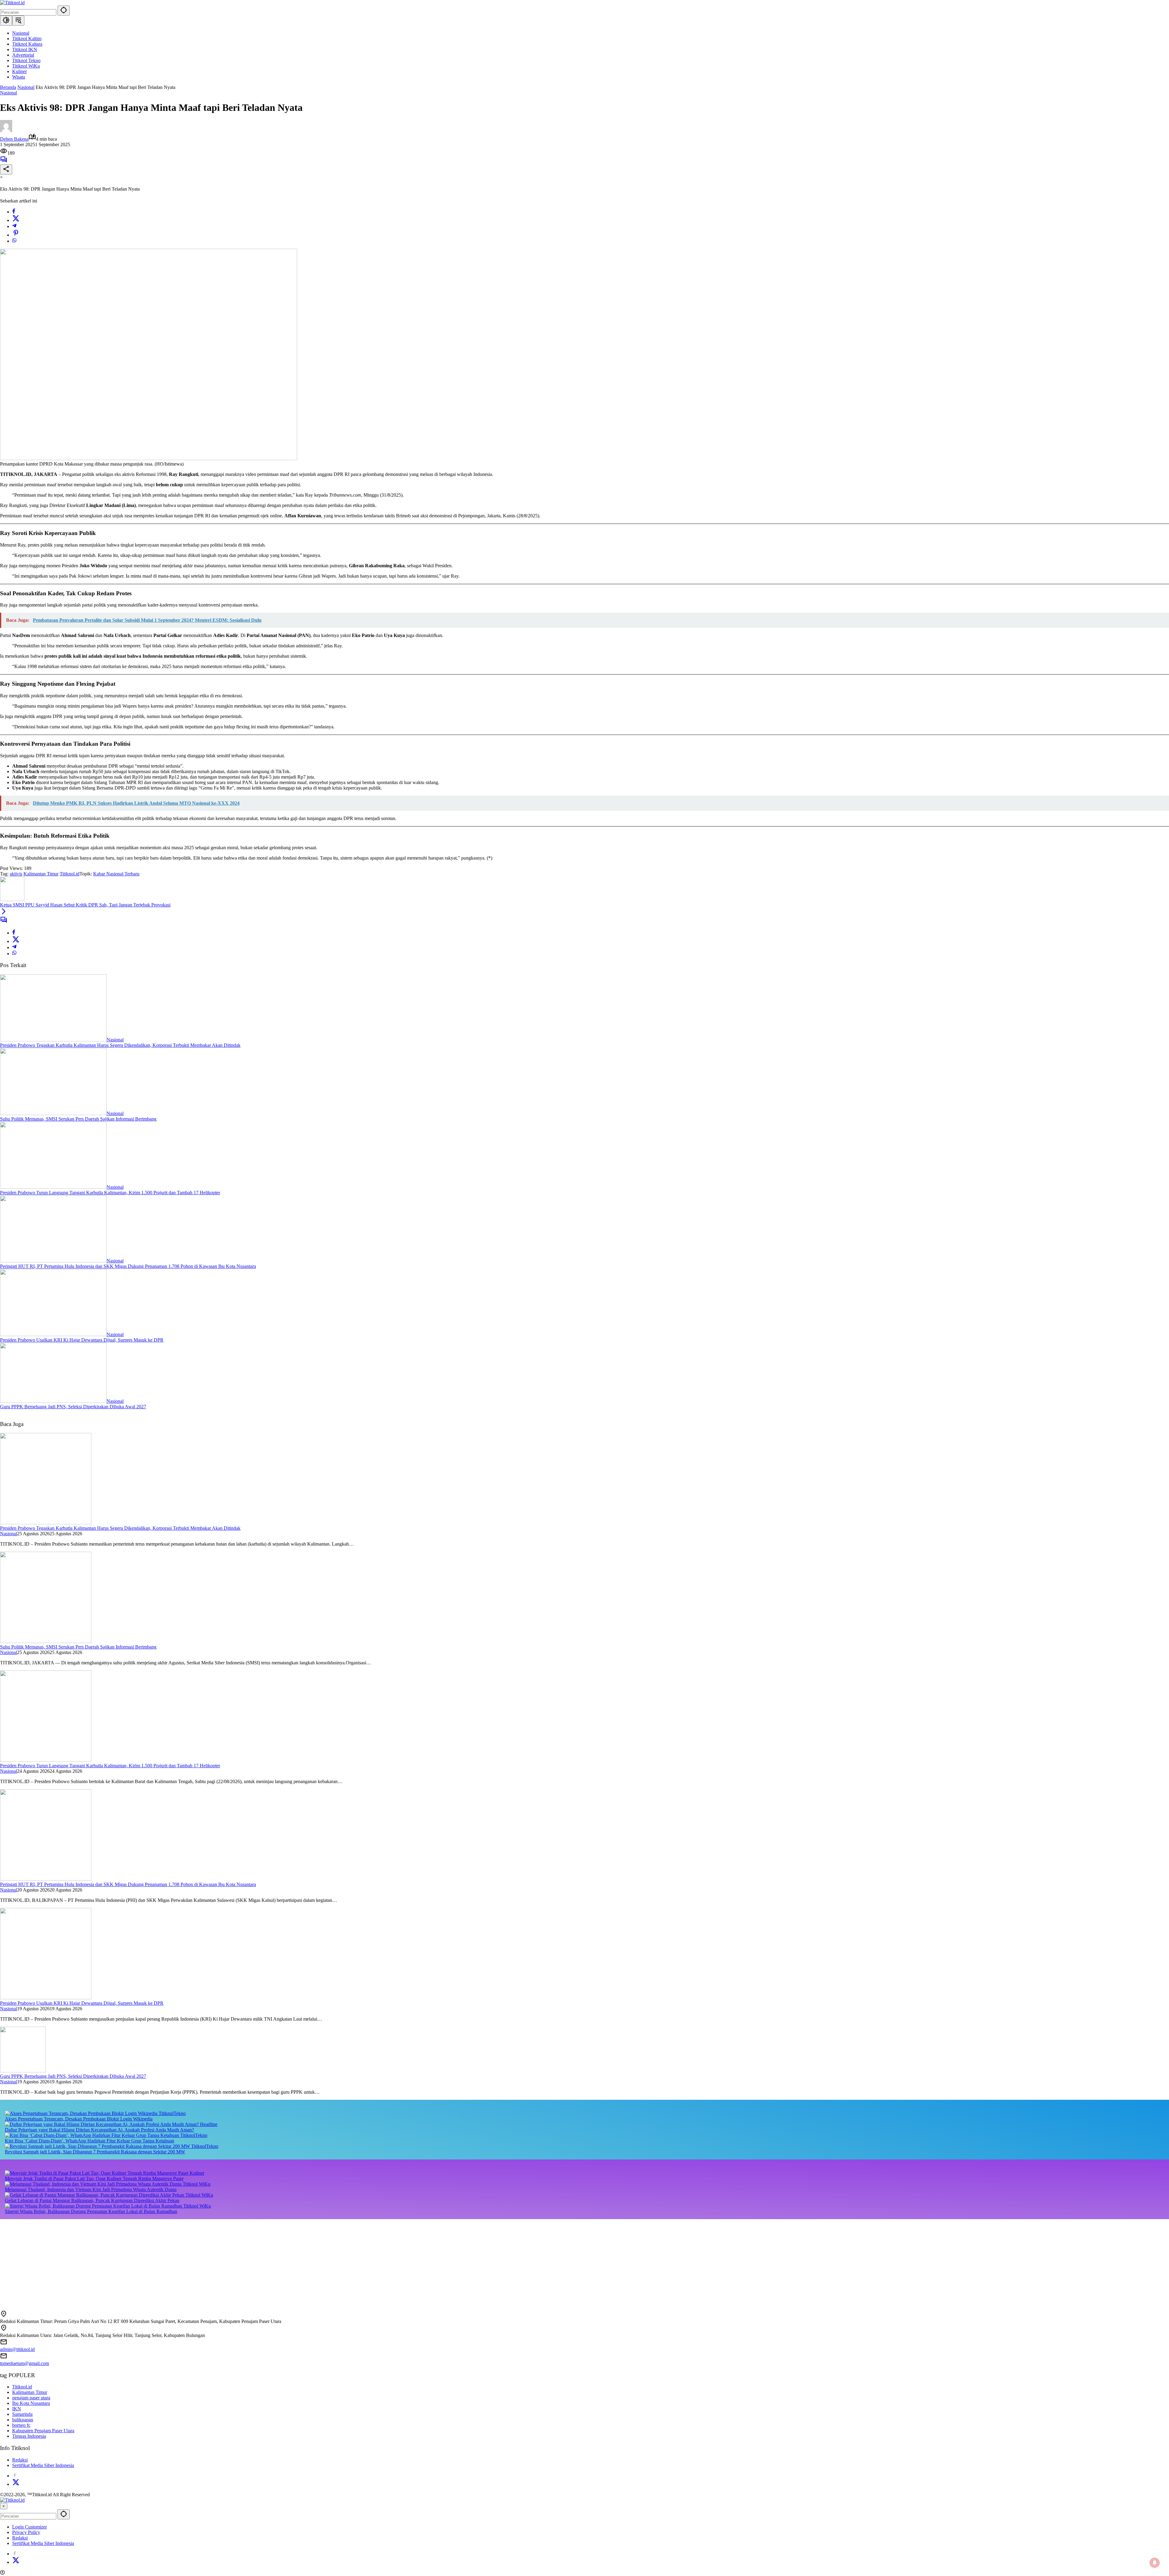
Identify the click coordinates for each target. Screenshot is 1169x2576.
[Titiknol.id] (12, 3)
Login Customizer (30, 2527)
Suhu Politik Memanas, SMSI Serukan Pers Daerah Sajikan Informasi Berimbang (78, 1119)
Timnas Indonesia (29, 2436)
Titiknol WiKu (197, 2184)
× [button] (4, 2506)
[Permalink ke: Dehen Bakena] (6, 130)
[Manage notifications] (1155, 2563)
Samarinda (22, 2414)
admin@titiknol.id (17, 2349)
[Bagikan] (6, 169)
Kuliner (197, 2173)
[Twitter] (16, 220)
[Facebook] (14, 212)
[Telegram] (14, 226)
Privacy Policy (26, 2532)
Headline (209, 2124)
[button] (64, 11)
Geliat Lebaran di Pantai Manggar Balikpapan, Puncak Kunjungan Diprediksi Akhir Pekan (92, 2200)
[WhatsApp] (14, 241)
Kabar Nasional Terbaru (116, 874)
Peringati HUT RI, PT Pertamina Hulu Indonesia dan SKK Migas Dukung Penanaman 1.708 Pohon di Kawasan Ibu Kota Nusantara (128, 1266)
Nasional (9, 93)
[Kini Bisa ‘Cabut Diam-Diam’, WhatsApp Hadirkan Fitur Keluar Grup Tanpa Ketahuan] (93, 2135)
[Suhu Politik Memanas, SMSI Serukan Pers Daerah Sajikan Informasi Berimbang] (53, 1113)
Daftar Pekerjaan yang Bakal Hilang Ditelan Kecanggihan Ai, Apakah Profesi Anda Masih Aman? (99, 2130)
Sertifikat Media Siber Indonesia (43, 2465)
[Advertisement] (183, 2262)
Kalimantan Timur (41, 874)
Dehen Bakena (14, 139)
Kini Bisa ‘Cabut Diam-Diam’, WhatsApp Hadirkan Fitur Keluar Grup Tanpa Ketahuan (90, 2141)
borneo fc (21, 2425)
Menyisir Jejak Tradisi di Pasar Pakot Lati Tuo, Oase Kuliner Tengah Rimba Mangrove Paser (94, 2178)
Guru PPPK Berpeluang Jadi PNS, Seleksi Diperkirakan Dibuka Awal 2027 (73, 1407)
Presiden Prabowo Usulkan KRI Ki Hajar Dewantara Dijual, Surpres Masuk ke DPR (82, 1340)
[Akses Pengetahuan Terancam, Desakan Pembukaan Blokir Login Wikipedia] (82, 2113)
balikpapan (23, 2420)
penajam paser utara (31, 2398)
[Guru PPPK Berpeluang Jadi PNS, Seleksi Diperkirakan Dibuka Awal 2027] (53, 1401)
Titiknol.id (70, 874)
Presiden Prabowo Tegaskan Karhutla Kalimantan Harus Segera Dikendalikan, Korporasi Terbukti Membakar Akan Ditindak (120, 1045)
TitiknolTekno (172, 2113)
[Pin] (16, 235)
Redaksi (20, 2460)
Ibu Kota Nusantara (31, 2403)
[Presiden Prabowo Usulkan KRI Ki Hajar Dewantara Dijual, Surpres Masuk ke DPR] (53, 1334)
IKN (17, 2409)
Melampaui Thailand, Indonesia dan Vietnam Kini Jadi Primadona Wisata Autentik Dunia (91, 2189)
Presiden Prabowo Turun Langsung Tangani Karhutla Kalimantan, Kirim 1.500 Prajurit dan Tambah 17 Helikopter (110, 1193)
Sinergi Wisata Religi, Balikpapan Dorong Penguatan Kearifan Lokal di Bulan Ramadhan (91, 2211)
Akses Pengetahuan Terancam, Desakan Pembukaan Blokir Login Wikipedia (79, 2119)
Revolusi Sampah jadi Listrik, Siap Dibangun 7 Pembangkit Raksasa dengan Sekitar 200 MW (95, 2152)
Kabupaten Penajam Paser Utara (43, 2431)
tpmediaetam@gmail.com (25, 2363)
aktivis (16, 874)
